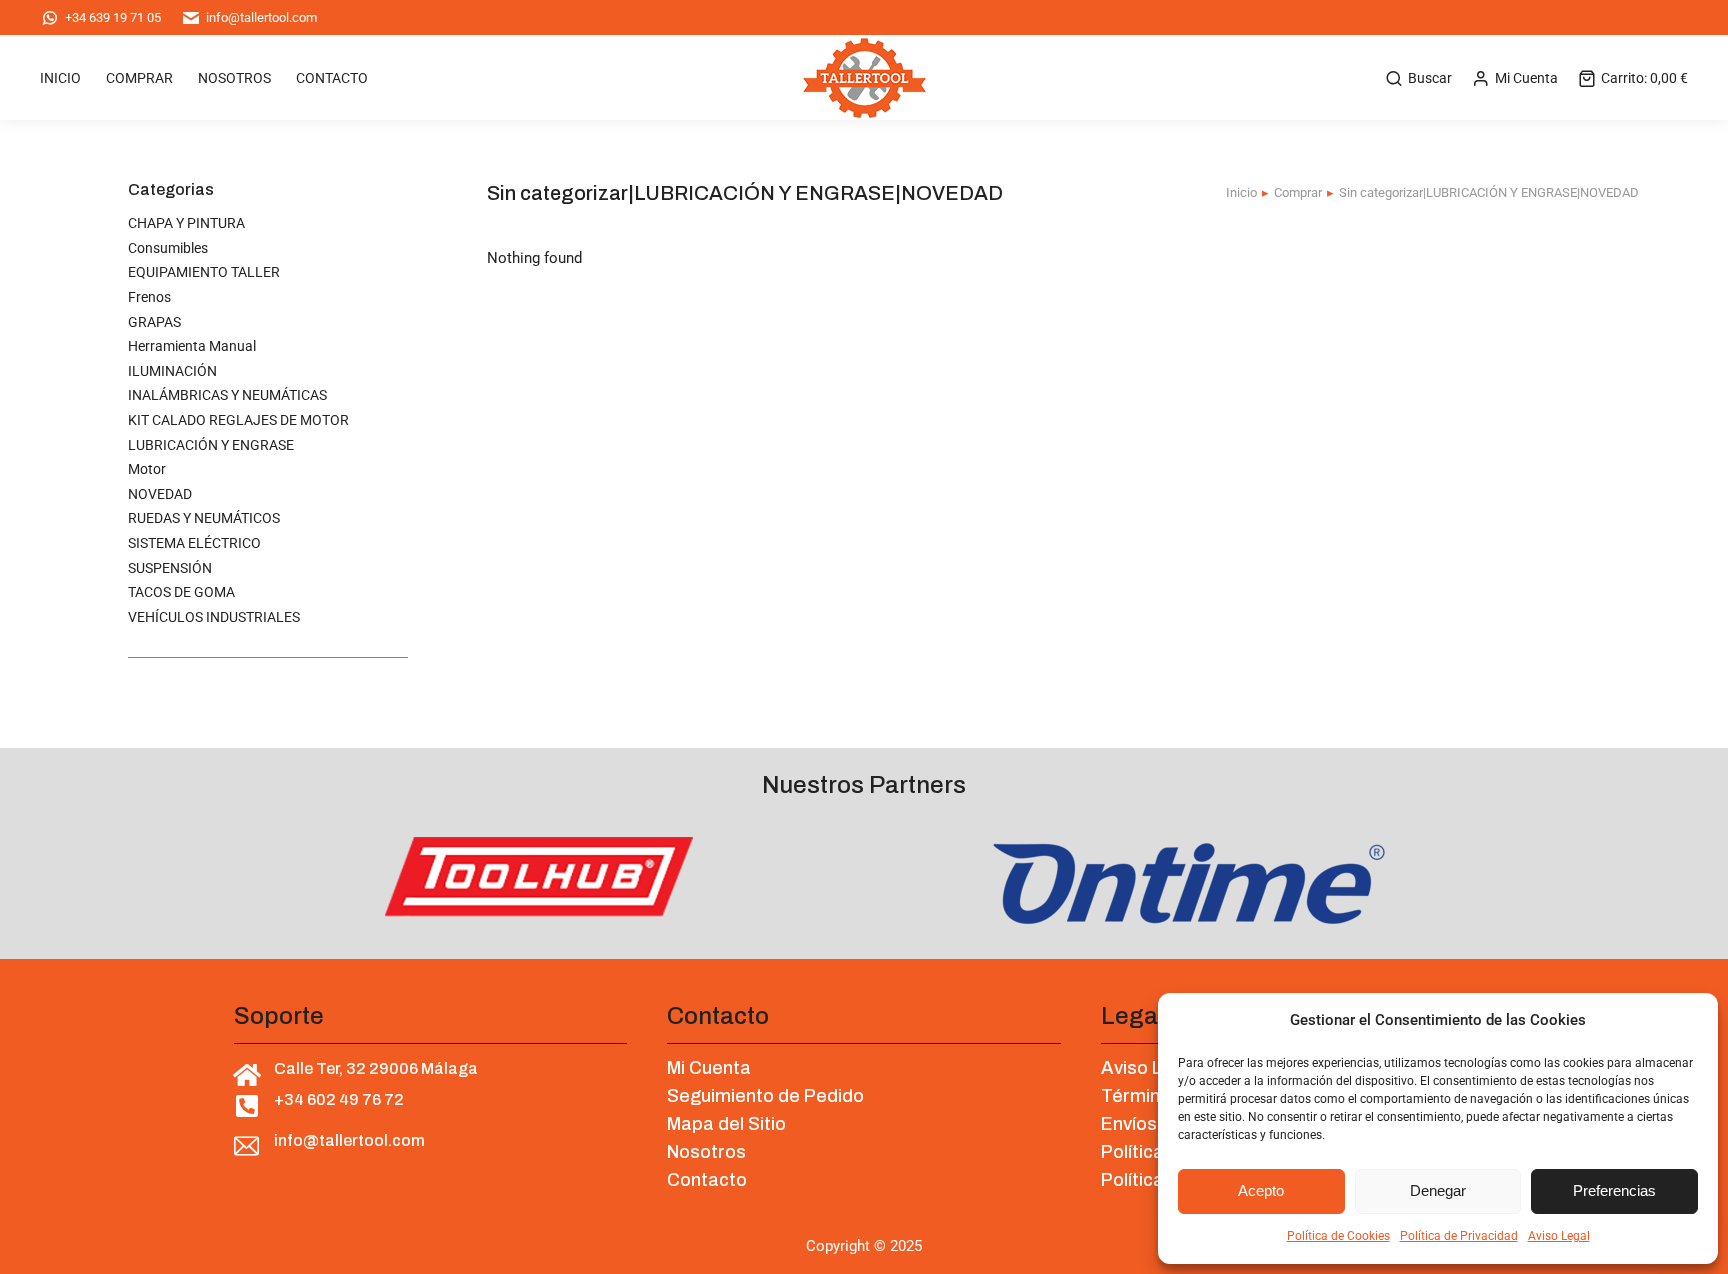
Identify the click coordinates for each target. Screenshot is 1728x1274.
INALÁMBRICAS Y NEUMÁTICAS (227, 395)
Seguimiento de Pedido (765, 1096)
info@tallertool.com (261, 17)
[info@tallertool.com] (246, 1146)
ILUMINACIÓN (172, 371)
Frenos (149, 297)
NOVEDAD (160, 494)
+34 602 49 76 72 (339, 1099)
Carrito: (1644, 78)
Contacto (707, 1180)
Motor (147, 469)
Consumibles (168, 248)
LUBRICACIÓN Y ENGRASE (211, 445)
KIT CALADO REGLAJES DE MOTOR (238, 420)
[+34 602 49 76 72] (246, 1105)
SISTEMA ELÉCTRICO (194, 543)
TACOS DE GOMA (181, 592)
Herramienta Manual (192, 346)
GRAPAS (154, 322)
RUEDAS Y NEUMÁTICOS (204, 518)
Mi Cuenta (1526, 78)
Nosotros (706, 1152)
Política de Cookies (1338, 1236)
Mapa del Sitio (726, 1124)
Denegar (1438, 1190)
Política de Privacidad (1459, 1236)
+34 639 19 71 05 (113, 17)
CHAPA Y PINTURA (186, 223)
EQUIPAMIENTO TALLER (204, 272)
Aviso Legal (1559, 1236)
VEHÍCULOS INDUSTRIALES (214, 617)
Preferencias (1614, 1190)
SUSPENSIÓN (170, 568)
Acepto (1261, 1190)
